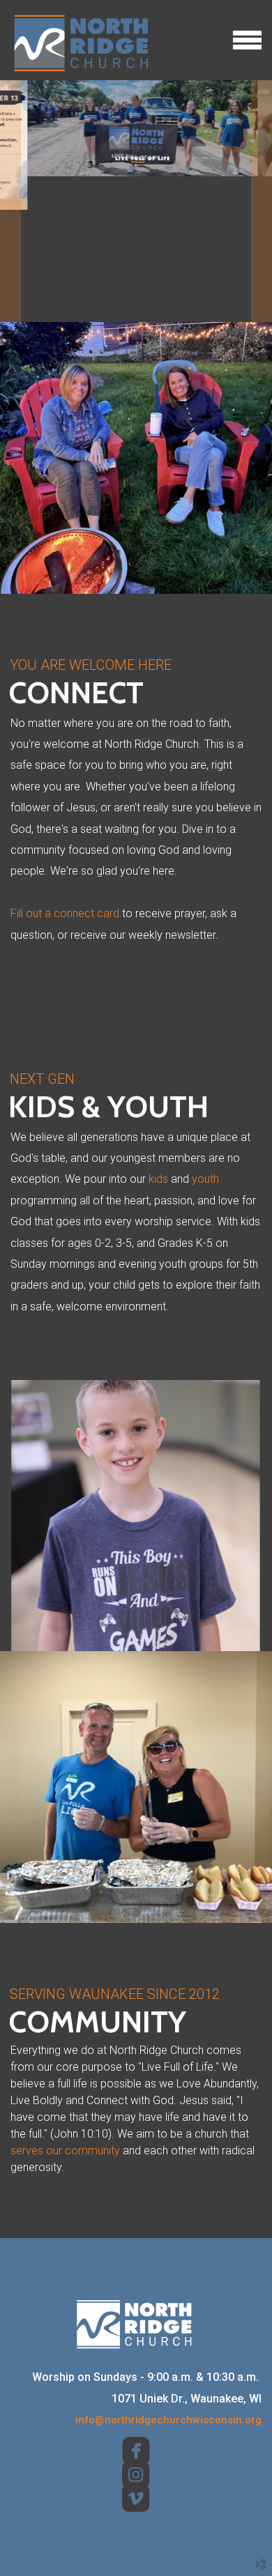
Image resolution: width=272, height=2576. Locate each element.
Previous (10, 201)
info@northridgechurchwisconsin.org (168, 2420)
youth (205, 1179)
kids (158, 1179)
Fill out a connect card (65, 913)
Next (262, 201)
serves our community (65, 2150)
